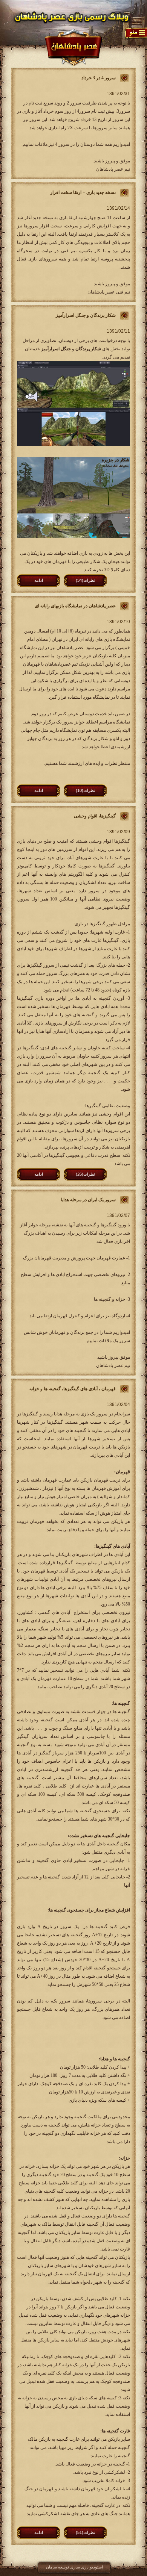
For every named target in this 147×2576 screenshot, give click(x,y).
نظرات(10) (85, 790)
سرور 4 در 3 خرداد (99, 78)
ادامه (39, 580)
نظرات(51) (85, 2532)
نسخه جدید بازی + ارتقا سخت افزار (83, 192)
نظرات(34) (85, 580)
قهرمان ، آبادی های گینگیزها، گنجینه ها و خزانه (73, 1389)
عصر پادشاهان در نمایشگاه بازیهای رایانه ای (75, 606)
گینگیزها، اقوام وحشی (95, 816)
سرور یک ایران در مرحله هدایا (88, 1200)
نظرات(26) (85, 1174)
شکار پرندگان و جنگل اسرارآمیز (86, 315)
